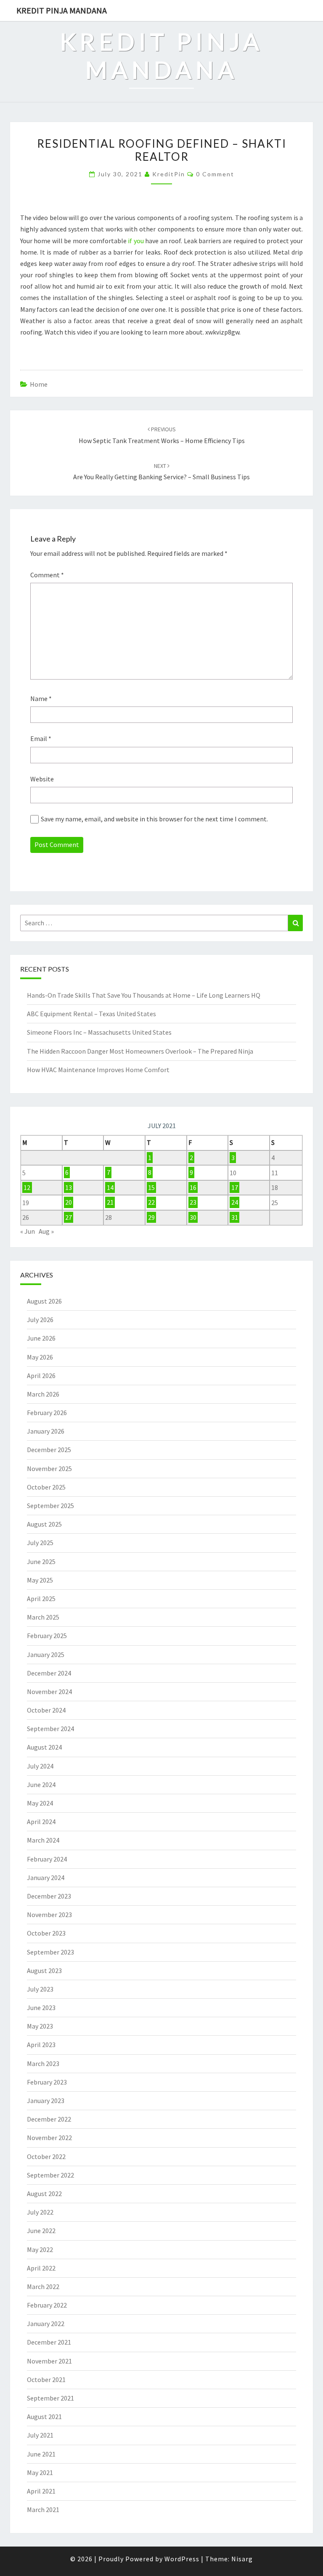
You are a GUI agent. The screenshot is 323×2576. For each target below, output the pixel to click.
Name (41, 698)
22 (151, 1203)
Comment (47, 575)
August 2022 (44, 2194)
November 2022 (49, 2138)
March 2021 (43, 2510)
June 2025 (41, 1562)
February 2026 (47, 1413)
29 (151, 1217)
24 (235, 1203)
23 (193, 1203)
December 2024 (49, 1673)
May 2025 (40, 1580)
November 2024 (49, 1692)
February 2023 (47, 2082)
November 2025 (49, 1469)
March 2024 (43, 1840)
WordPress (182, 2559)
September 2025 (50, 1506)
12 (27, 1187)
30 (193, 1217)
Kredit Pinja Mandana (62, 10)
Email (41, 738)
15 (151, 1187)
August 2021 (44, 2417)
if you (136, 241)
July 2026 (40, 1320)
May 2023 (40, 2026)
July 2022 (40, 2212)
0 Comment (215, 174)
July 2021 (40, 2435)
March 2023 (43, 2063)
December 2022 (49, 2119)
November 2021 (49, 2361)
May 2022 (40, 2249)
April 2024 (41, 1822)
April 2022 (41, 2268)
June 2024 (41, 1785)
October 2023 (46, 1933)
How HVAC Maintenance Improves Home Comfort (98, 1070)
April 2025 (41, 1599)
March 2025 (43, 1617)
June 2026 (41, 1338)
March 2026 (43, 1394)
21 (110, 1203)
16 (193, 1187)
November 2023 (49, 1915)
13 (69, 1187)
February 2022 (47, 2305)
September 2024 (50, 1729)
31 (235, 1217)
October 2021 (46, 2379)
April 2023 (41, 2045)
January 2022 (46, 2324)
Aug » (46, 1231)
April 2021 (41, 2491)
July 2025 (40, 1543)
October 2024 (46, 1710)
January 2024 (46, 1878)
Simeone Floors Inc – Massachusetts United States (99, 1032)
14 (110, 1187)
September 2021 (50, 2398)
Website (42, 779)
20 (69, 1203)
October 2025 (46, 1487)
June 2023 (41, 2008)
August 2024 (44, 1747)
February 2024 (47, 1859)
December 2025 (49, 1450)
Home (39, 384)
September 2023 (50, 1952)
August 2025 (44, 1524)
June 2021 (41, 2454)
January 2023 (46, 2101)
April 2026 (41, 1376)
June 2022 (41, 2231)
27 (69, 1217)
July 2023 (40, 1989)
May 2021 (40, 2472)
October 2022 (46, 2156)
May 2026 (40, 1357)
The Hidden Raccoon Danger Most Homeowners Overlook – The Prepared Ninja (140, 1051)
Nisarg (242, 2559)
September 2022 (50, 2175)
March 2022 (43, 2287)
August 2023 (44, 1971)
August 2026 (44, 1301)
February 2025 (47, 1636)
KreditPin (169, 174)
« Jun (28, 1231)
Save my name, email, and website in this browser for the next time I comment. (154, 819)
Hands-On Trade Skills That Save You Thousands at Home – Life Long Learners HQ (144, 995)
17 (235, 1187)
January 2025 (46, 1654)
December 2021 (49, 2342)
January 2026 (46, 1431)
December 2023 (49, 1896)
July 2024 (40, 1766)
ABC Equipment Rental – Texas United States (91, 1014)
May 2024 (40, 1803)
